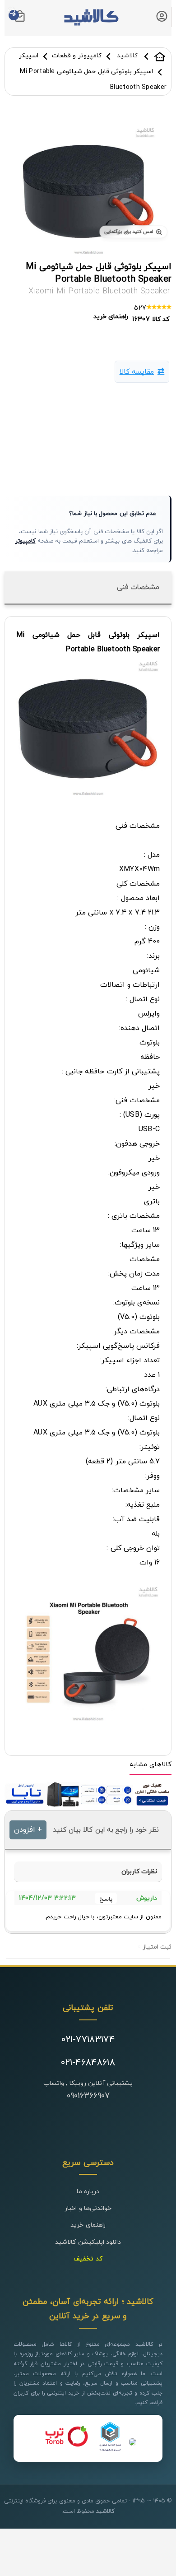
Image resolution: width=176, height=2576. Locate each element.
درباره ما (88, 2192)
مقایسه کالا (137, 372)
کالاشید (160, 56)
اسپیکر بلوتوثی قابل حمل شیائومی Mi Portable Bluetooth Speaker (99, 273)
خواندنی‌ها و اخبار (88, 2208)
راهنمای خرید (88, 2225)
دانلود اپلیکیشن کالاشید (88, 2242)
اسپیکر (29, 56)
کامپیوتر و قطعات (77, 56)
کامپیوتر (25, 541)
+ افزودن (28, 1830)
